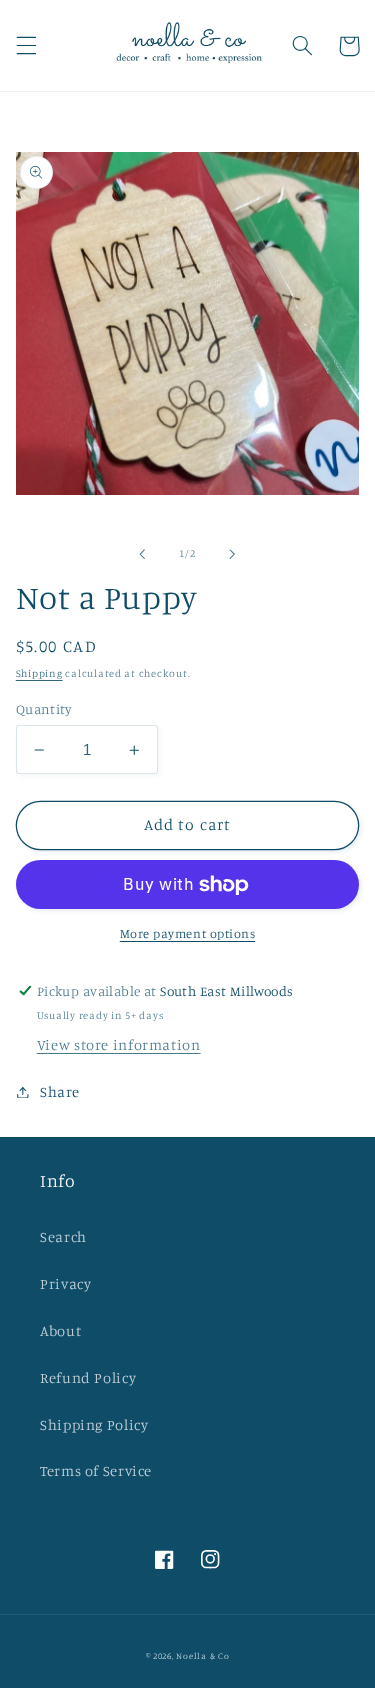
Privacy (65, 1283)
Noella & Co (202, 1655)
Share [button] (60, 1091)
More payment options (188, 933)
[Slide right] (233, 554)
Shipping (39, 673)
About (60, 1330)
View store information (119, 1044)
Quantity (43, 709)
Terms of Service (96, 1470)
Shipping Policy (94, 1424)
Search (63, 1236)
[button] (26, 46)
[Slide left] (142, 554)
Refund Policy (88, 1377)
